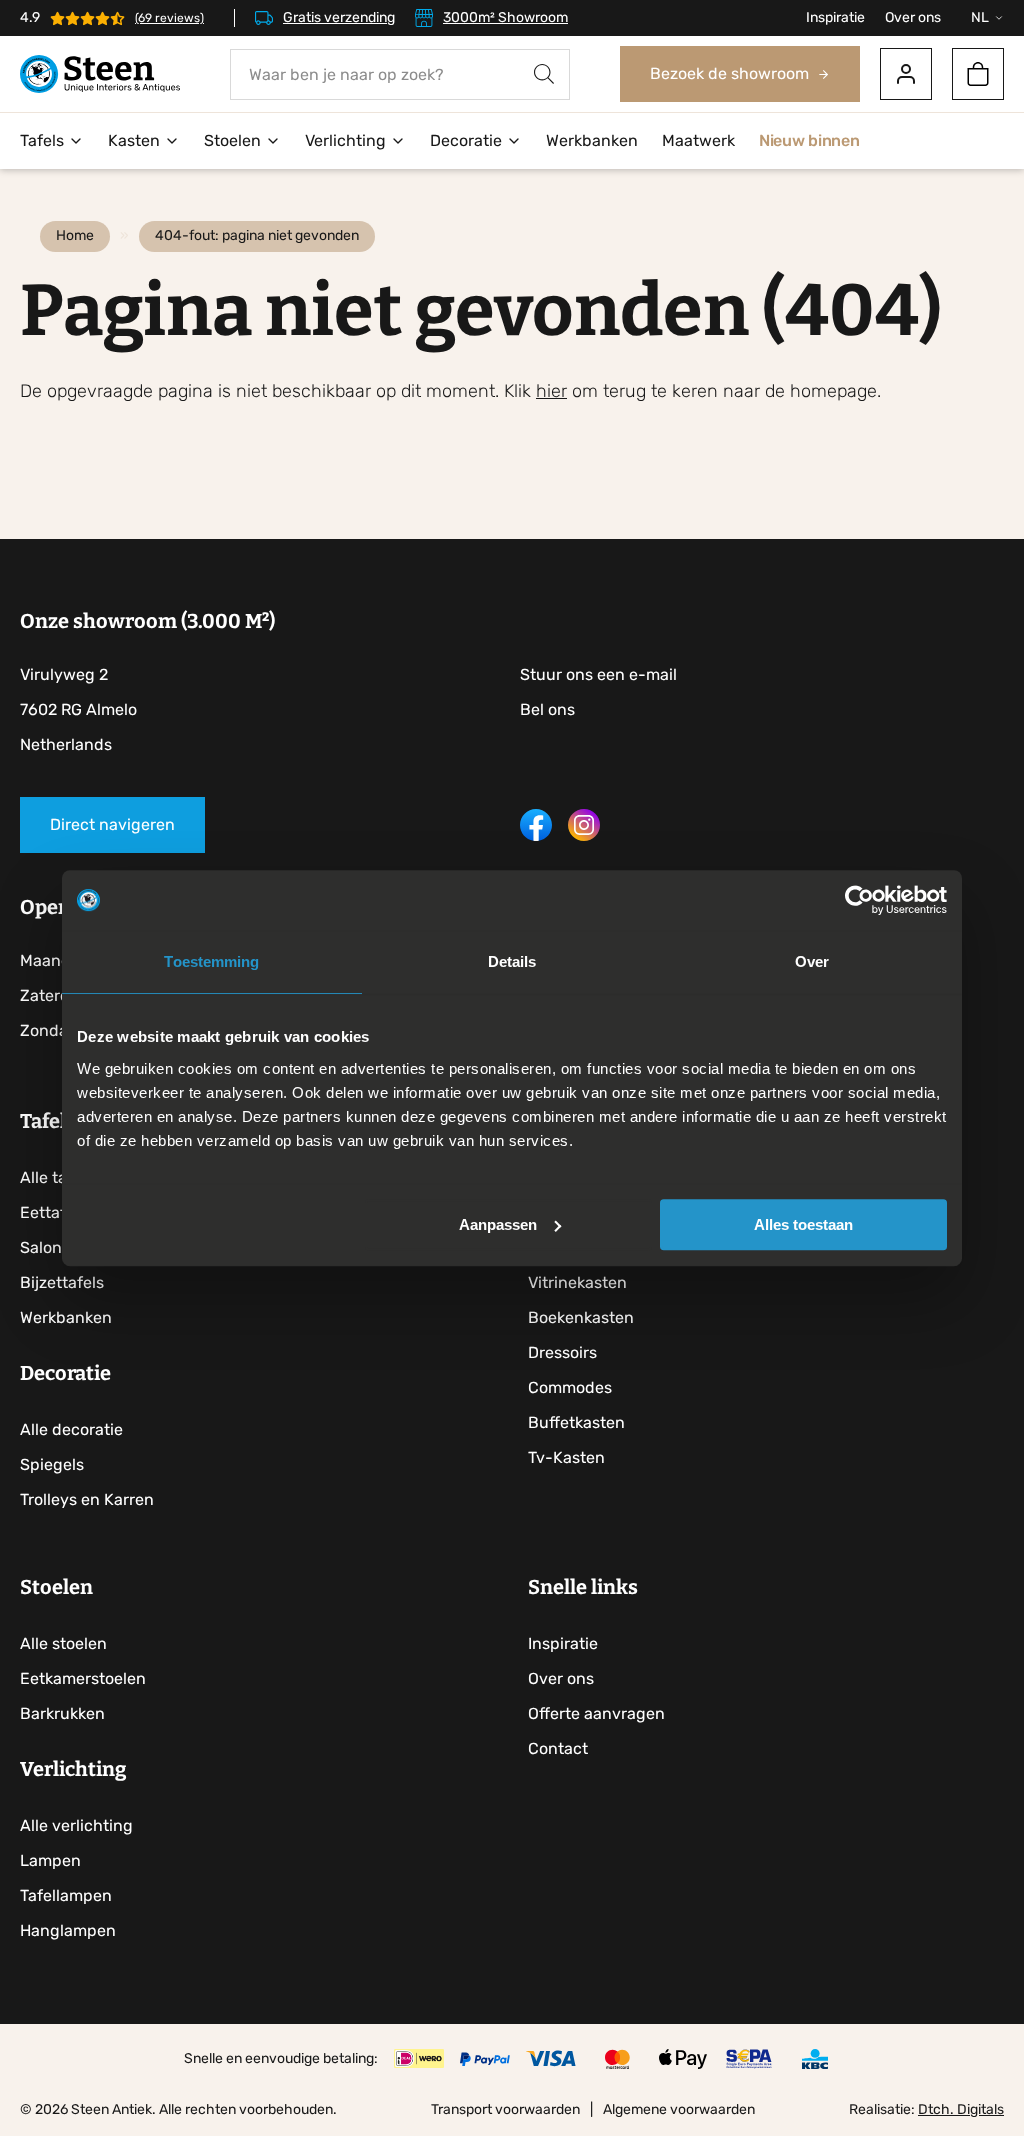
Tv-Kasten (566, 1457)
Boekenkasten (581, 1317)
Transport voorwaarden (505, 2109)
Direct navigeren (112, 824)
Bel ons (547, 709)
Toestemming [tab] (211, 961)
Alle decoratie (71, 1429)
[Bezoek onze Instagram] (584, 835)
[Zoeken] (544, 74)
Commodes (570, 1387)
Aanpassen (498, 1224)
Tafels (42, 140)
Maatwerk (698, 140)
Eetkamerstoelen (83, 1678)
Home (75, 235)
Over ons (913, 17)
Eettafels (53, 1212)
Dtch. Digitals (961, 2109)
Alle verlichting (76, 1825)
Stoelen (232, 140)
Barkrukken (62, 1713)
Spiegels (52, 1464)
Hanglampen (68, 1930)
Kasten (134, 140)
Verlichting (345, 140)
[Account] (906, 74)
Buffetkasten (576, 1422)
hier (551, 391)
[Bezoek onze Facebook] (536, 835)
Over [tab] (812, 961)
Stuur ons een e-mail (598, 674)
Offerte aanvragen (596, 1713)
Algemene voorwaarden (679, 2109)
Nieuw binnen (809, 140)
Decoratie (466, 140)
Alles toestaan (803, 1224)
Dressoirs (562, 1352)
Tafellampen (66, 1895)
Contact (558, 1748)
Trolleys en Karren (87, 1499)
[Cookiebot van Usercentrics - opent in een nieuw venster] (859, 900)
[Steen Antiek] (100, 74)
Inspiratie (835, 17)
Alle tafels (57, 1177)
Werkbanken (592, 140)
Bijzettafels (62, 1282)
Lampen (50, 1860)
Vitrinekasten (577, 1282)
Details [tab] (512, 961)
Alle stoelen (63, 1643)
